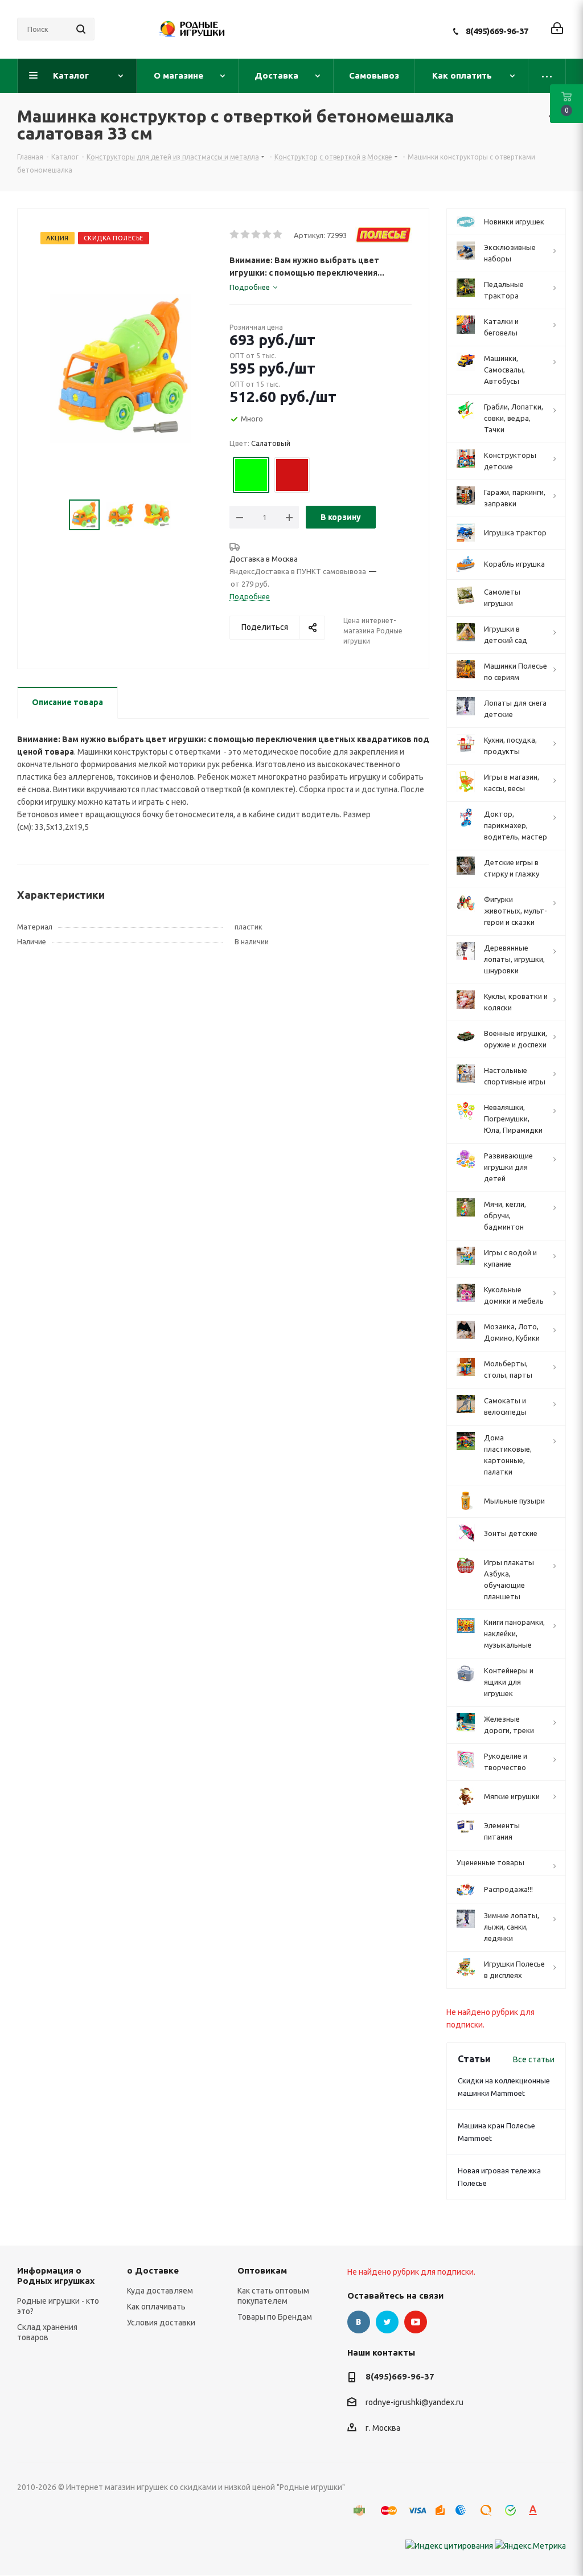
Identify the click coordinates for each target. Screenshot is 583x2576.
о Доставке (153, 2270)
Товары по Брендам (275, 2317)
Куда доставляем (160, 2291)
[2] (246, 235)
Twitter (387, 2322)
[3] (256, 235)
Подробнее (250, 596)
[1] (235, 235)
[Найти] (81, 29)
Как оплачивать (156, 2307)
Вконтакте (359, 2322)
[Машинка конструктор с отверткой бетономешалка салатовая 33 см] (120, 367)
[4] (267, 235)
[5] (278, 235)
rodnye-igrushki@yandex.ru (414, 2403)
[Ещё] (547, 76)
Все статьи (534, 2059)
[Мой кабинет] (557, 29)
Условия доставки (161, 2323)
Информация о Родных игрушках (56, 2276)
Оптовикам (262, 2270)
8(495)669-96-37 (497, 31)
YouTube (416, 2322)
